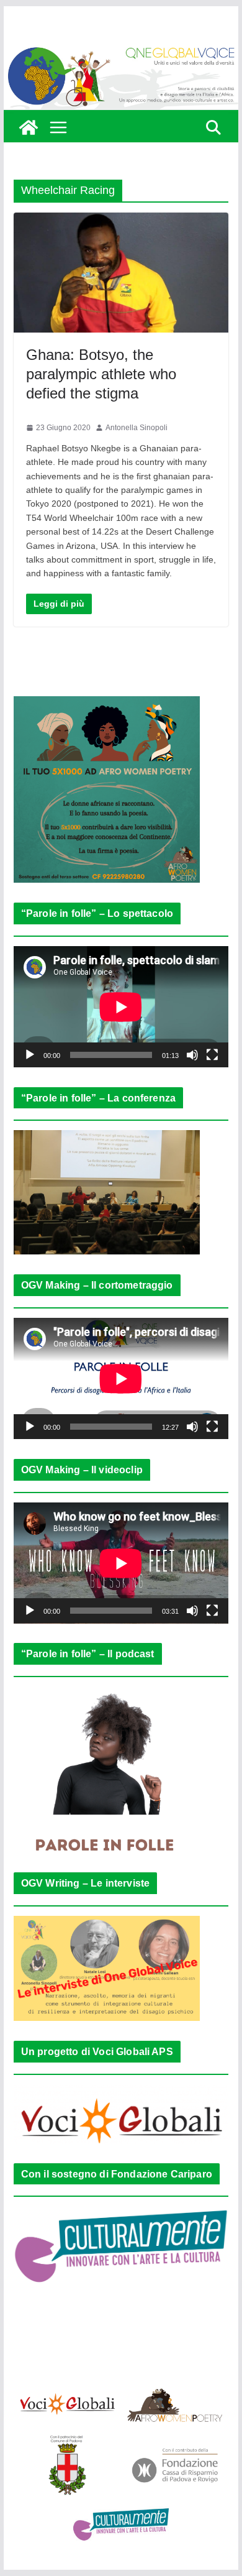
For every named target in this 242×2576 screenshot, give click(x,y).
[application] (121, 1007)
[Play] (30, 1055)
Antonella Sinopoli (137, 428)
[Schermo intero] (212, 1055)
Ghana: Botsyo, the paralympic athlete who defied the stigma (101, 374)
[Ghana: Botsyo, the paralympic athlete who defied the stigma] (121, 273)
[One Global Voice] (29, 127)
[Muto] (192, 1055)
